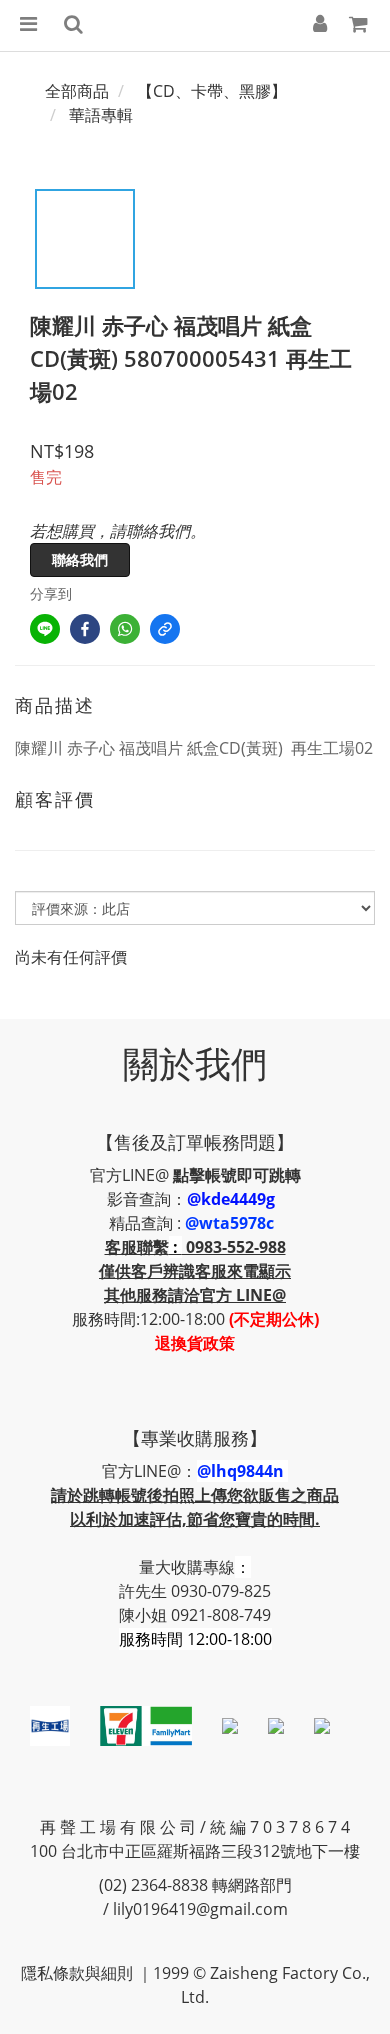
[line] (45, 629)
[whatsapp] (125, 629)
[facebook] (85, 629)
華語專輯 (101, 115)
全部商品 (77, 91)
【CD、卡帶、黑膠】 (212, 91)
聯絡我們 (80, 559)
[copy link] (165, 629)
